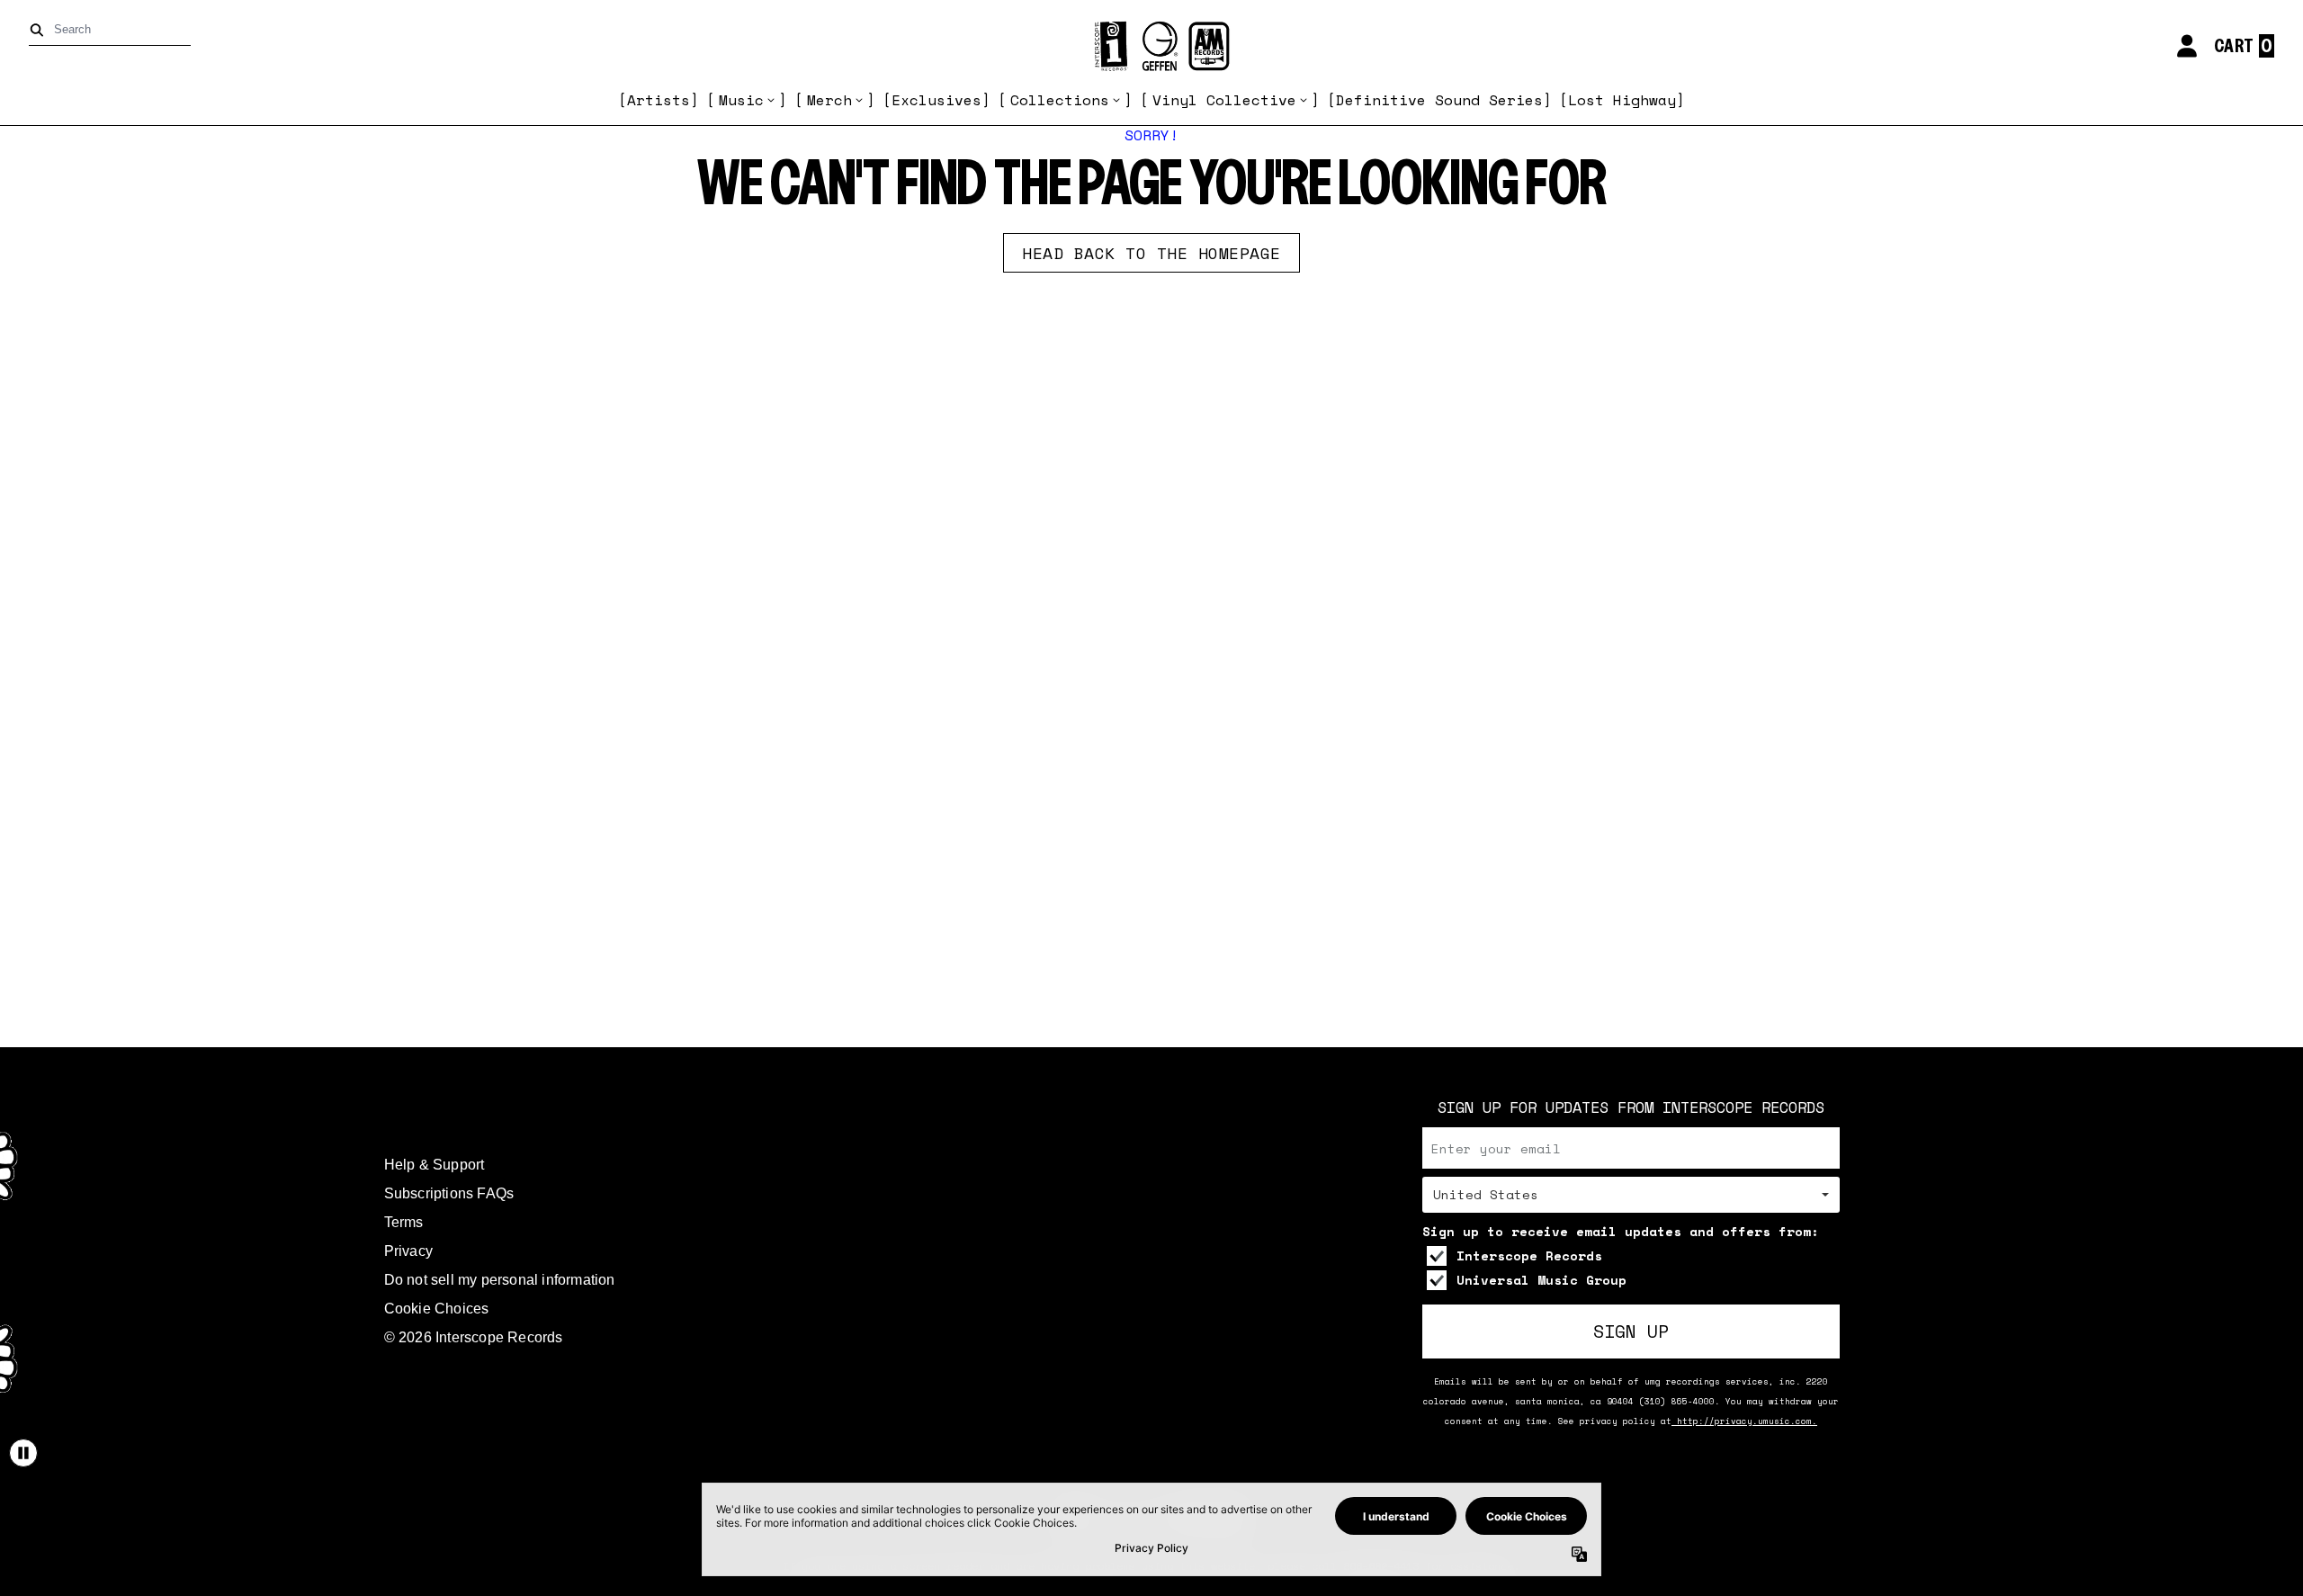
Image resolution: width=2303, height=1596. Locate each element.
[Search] (40, 30)
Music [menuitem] (741, 100)
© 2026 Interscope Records (474, 1337)
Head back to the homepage (1151, 253)
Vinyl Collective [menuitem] (1224, 100)
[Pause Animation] (23, 1453)
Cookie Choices (437, 1309)
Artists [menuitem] (659, 100)
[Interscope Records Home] (1151, 46)
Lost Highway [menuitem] (1622, 100)
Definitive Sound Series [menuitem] (1439, 100)
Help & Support (435, 1165)
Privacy (408, 1251)
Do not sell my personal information (500, 1280)
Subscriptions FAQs (449, 1193)
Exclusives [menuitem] (936, 100)
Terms (404, 1222)
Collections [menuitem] (1060, 100)
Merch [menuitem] (829, 100)
